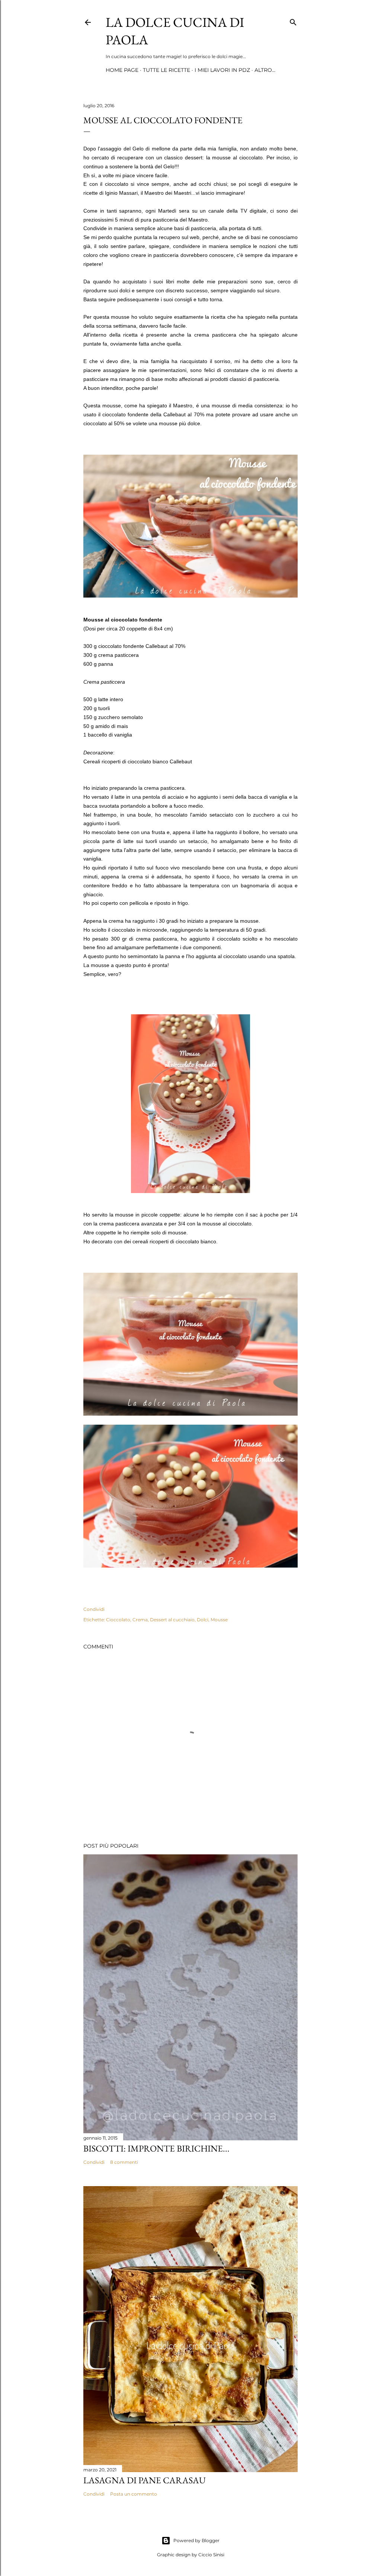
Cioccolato (118, 1620)
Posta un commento (134, 2494)
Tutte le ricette (167, 70)
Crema (140, 1620)
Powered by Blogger (196, 2540)
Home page (122, 70)
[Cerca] (293, 21)
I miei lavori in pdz (222, 70)
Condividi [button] (94, 1609)
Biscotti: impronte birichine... (156, 2148)
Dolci (203, 1620)
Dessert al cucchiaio (172, 1620)
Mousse (219, 1620)
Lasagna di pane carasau (145, 2480)
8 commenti (124, 2162)
